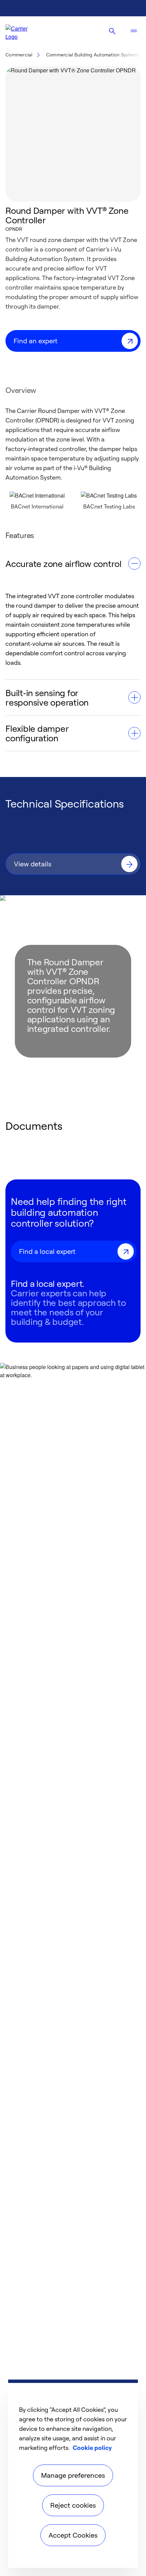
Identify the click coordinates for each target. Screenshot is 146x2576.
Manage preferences (73, 2475)
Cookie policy (92, 2448)
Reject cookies (73, 2505)
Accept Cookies (73, 2535)
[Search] (112, 31)
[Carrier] (22, 31)
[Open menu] (134, 31)
